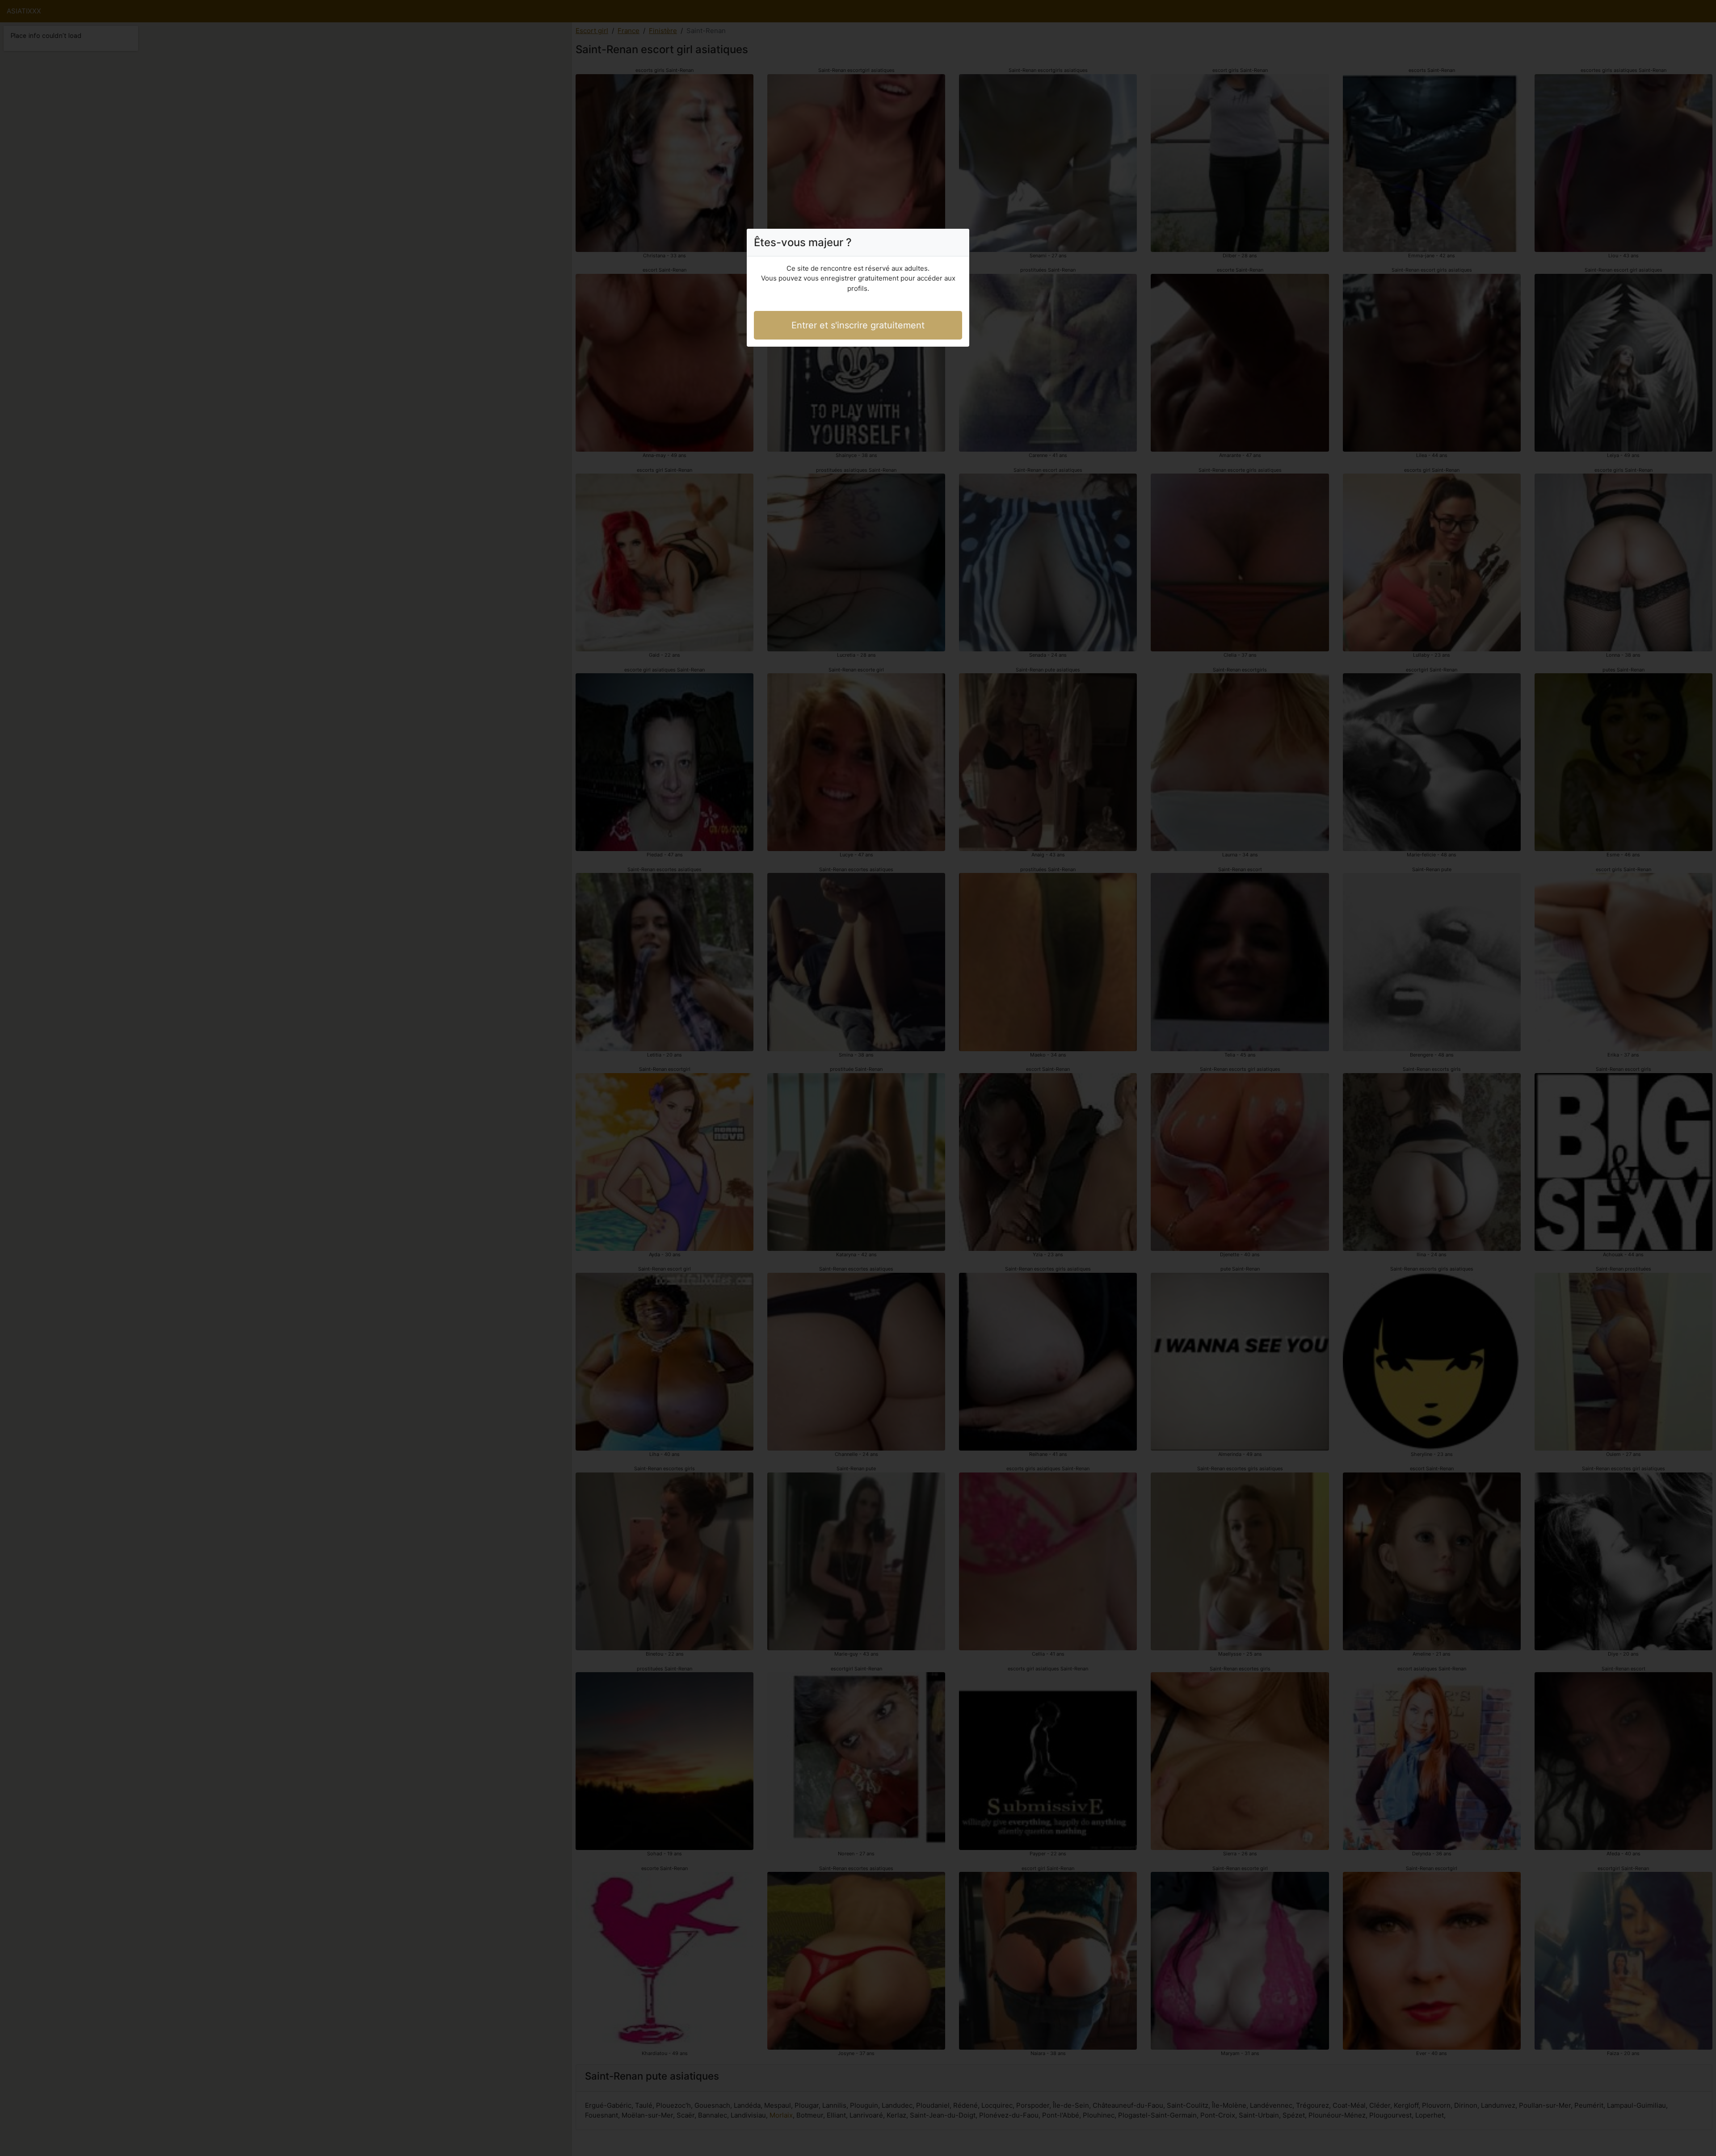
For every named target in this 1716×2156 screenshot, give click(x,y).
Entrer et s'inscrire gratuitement (858, 325)
